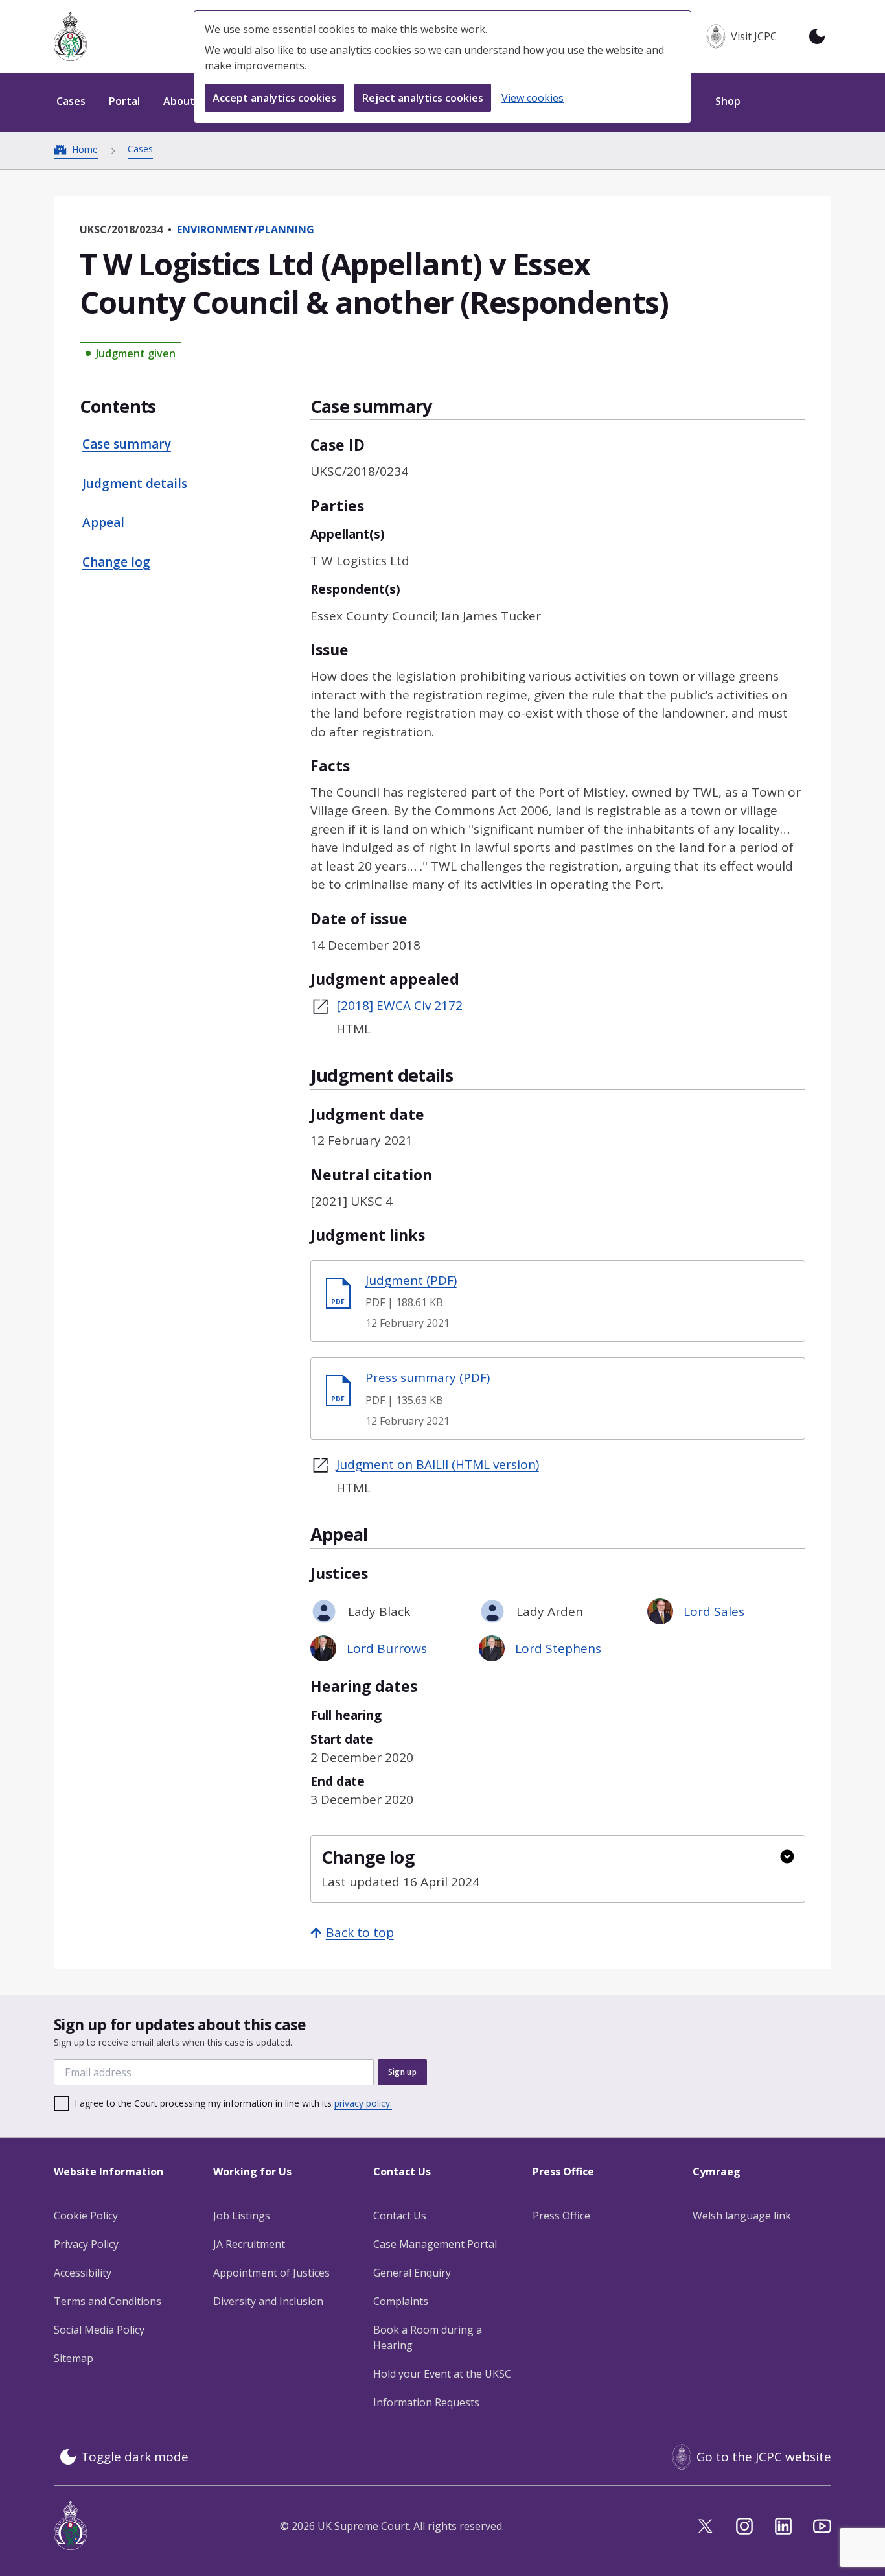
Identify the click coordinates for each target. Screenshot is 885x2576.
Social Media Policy (99, 2330)
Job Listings (242, 2216)
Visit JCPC (754, 36)
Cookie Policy (86, 2216)
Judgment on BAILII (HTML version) (438, 1464)
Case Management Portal (435, 2244)
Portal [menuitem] (124, 101)
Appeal (103, 522)
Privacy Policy (86, 2244)
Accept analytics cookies (274, 98)
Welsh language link (742, 2216)
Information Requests (426, 2402)
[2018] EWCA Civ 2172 (399, 1005)
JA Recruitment (249, 2244)
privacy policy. (363, 2103)
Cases (140, 149)
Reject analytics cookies (423, 98)
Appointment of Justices (271, 2273)
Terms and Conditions (108, 2301)
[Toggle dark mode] (817, 36)
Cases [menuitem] (71, 101)
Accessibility (83, 2273)
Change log (116, 562)
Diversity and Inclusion (268, 2301)
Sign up (402, 2072)
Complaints (401, 2301)
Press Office (561, 2216)
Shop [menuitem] (728, 101)
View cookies (533, 98)
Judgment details (135, 484)
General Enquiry (412, 2273)
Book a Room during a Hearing (428, 2337)
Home (85, 149)
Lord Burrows (387, 1648)
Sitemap (74, 2358)
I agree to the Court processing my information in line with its (233, 2103)
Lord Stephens (558, 1648)
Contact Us (400, 2216)
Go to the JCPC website (764, 2457)
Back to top (360, 1932)
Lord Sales (714, 1611)
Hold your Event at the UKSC (442, 2374)
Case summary (127, 444)
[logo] (70, 37)
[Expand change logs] (787, 1856)
